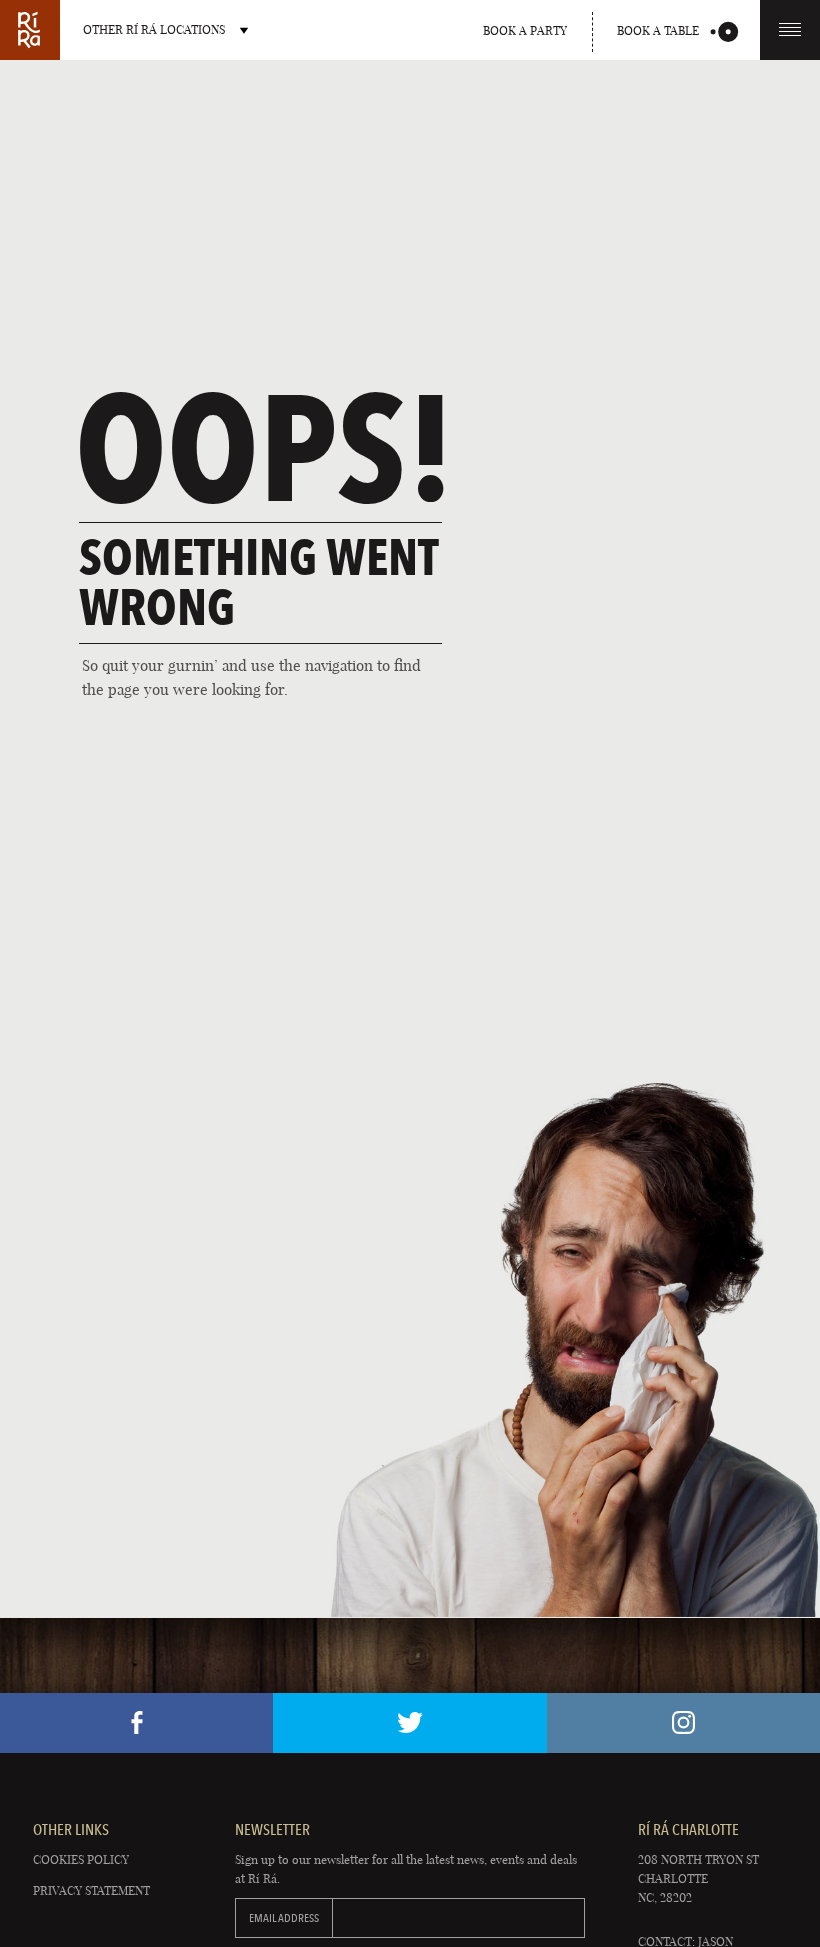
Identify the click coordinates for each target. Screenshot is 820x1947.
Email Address (284, 1918)
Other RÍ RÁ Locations (154, 29)
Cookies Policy (81, 1859)
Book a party (525, 30)
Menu (790, 30)
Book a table (658, 30)
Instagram (683, 1723)
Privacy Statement (91, 1890)
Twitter (409, 1723)
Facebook (136, 1723)
